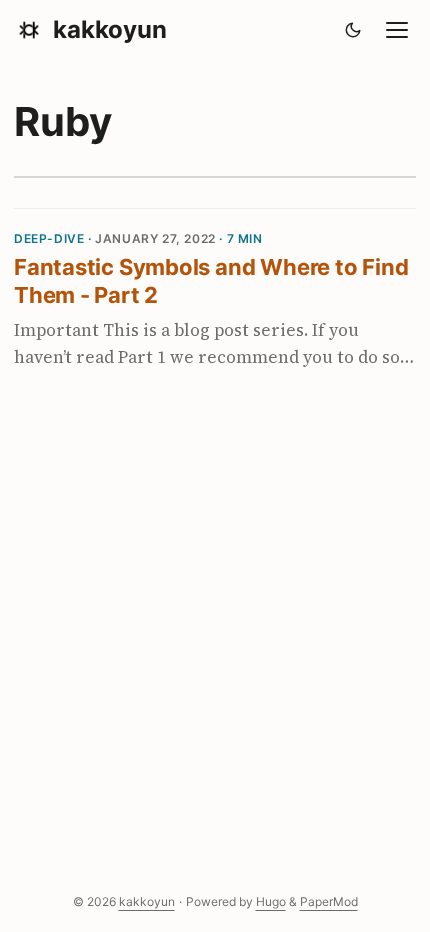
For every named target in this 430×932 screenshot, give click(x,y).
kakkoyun (110, 29)
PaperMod (329, 901)
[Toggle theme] (353, 30)
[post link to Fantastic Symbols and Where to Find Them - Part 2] (215, 304)
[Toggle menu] (397, 30)
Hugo (271, 901)
